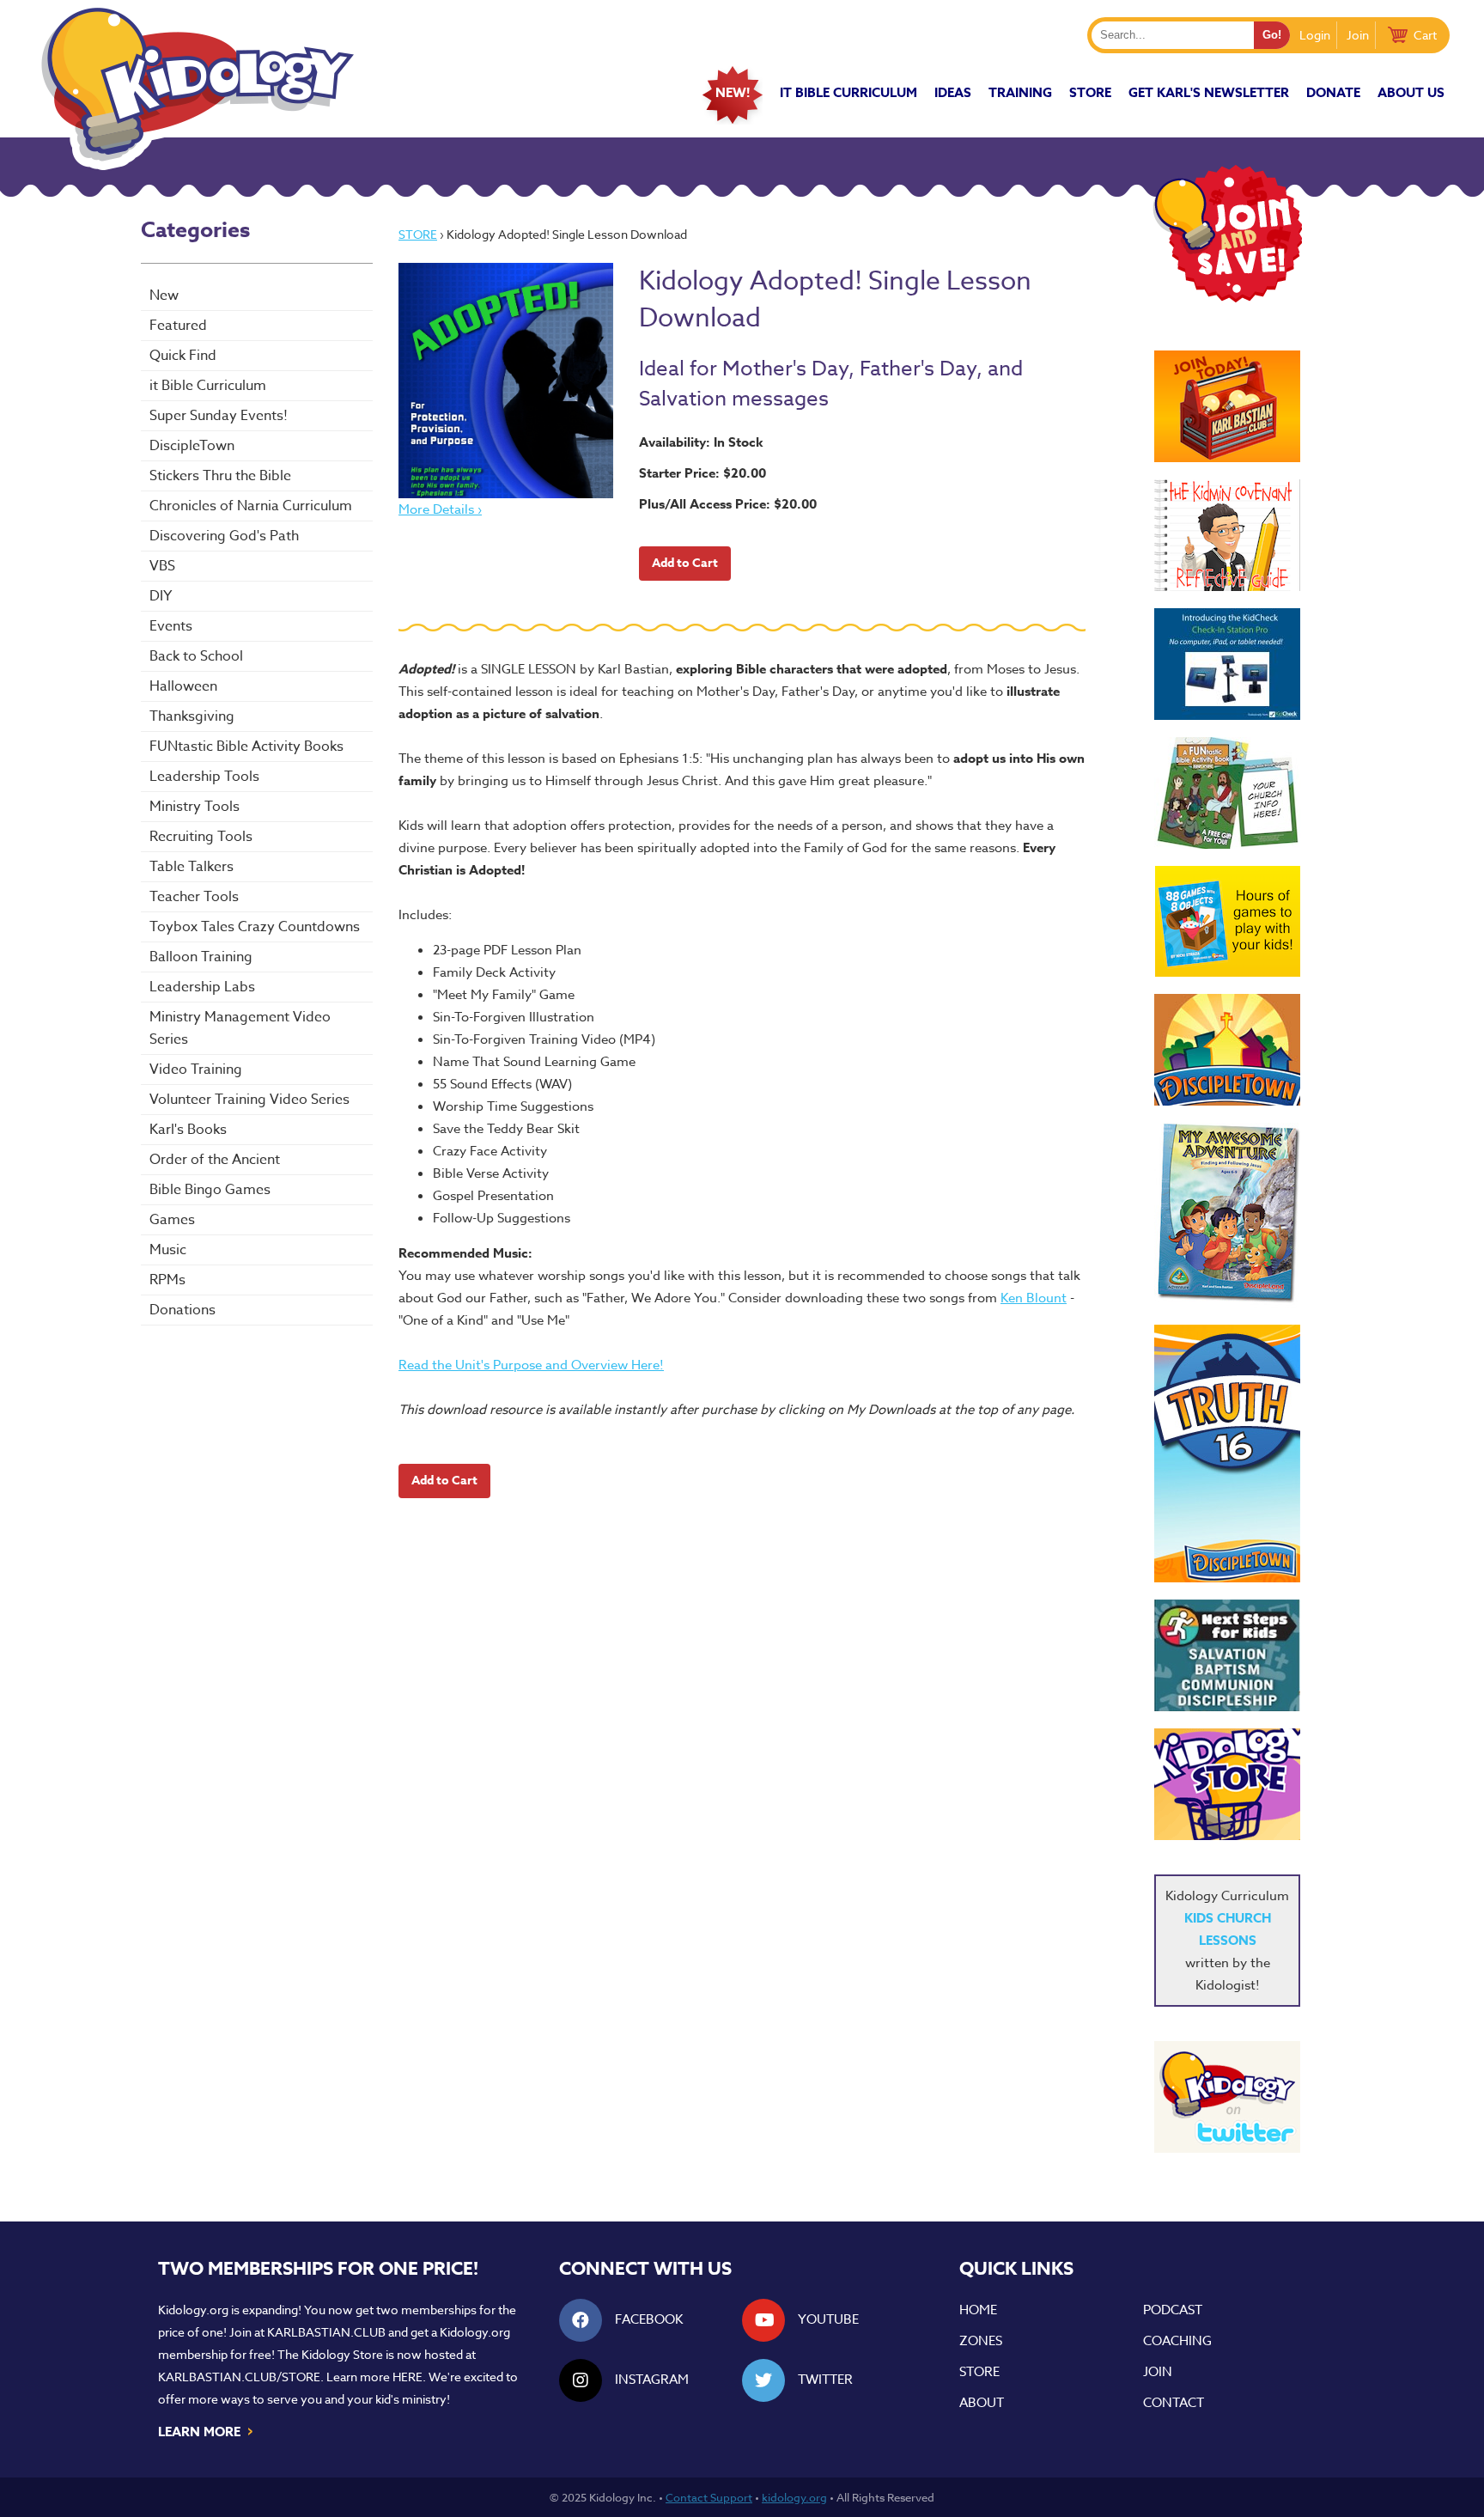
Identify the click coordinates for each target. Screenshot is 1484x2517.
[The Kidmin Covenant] (1227, 535)
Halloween (183, 686)
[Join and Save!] (1227, 298)
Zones (981, 2341)
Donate (1333, 92)
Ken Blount (1034, 1298)
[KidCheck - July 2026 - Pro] (1227, 664)
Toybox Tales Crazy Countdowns (255, 927)
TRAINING (1020, 92)
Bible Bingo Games (210, 1190)
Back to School (196, 656)
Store (1090, 92)
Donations (182, 1310)
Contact (1174, 2403)
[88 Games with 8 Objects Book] (1228, 921)
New (164, 296)
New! (733, 92)
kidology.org (794, 2497)
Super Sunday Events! (219, 416)
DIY (161, 596)
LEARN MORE (207, 2430)
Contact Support (709, 2497)
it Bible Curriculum (848, 92)
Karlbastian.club (326, 2332)
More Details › (440, 509)
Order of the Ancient (215, 1160)
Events (171, 626)
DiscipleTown (192, 446)
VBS (162, 566)
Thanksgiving (192, 716)
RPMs (167, 1280)
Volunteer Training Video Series (249, 1100)
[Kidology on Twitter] (1227, 2097)
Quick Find (183, 356)
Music (168, 1250)
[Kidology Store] (1227, 1784)
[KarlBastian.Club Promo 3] (1227, 406)
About (982, 2403)
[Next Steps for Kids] (1227, 1655)
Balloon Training (201, 957)
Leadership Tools (204, 777)
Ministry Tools (195, 807)
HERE (407, 2377)
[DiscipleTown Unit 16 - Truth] (1227, 1454)
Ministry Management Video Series (240, 1028)
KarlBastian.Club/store (239, 2377)
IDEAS (953, 92)
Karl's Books (188, 1130)
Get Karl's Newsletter (1209, 92)
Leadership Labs (202, 987)
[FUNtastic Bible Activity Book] (1227, 793)
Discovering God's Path (224, 536)
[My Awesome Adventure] (1227, 1215)
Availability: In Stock (701, 442)
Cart (1425, 35)
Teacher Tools (194, 897)
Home (978, 2310)
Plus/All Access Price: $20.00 (728, 504)
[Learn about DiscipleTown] (1227, 1050)
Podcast (1173, 2310)
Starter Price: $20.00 (702, 473)
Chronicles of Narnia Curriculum (251, 506)
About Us (1411, 92)
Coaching (1177, 2341)
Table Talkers (192, 867)
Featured (178, 326)
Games (172, 1220)
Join (1358, 35)
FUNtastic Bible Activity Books (246, 747)
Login (1315, 35)
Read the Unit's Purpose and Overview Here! (531, 1365)
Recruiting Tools (201, 837)
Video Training (196, 1070)
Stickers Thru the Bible (220, 476)
